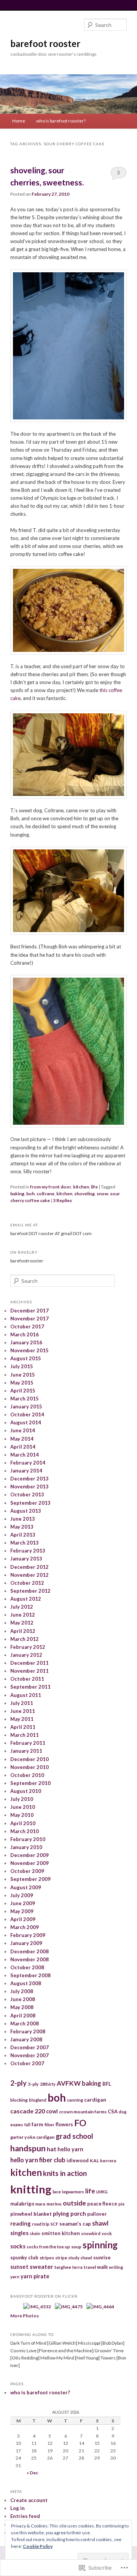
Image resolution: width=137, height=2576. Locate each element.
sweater (41, 2266)
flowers (64, 2124)
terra (77, 2267)
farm (37, 2124)
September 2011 (30, 1687)
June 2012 (23, 1615)
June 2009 (23, 1903)
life (94, 1187)
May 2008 (22, 2007)
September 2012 (30, 1591)
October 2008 (27, 1967)
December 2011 (29, 1663)
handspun (28, 2148)
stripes (47, 2258)
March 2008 (25, 2023)
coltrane (45, 1194)
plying (61, 2213)
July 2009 (22, 1895)
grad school (74, 2136)
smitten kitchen (61, 2233)
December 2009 (29, 1855)
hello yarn (70, 2149)
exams (17, 2125)
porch (78, 2213)
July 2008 (22, 1991)
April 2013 (23, 1535)
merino (54, 2204)
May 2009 (22, 1911)
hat (52, 2149)
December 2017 (29, 1311)
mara (40, 2204)
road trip (41, 2224)
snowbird (91, 2233)
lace (57, 2192)
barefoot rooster (45, 43)
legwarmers (73, 2192)
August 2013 (26, 1511)
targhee (63, 2267)
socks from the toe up (48, 2247)
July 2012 (22, 1607)
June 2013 (23, 1519)
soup (76, 2247)
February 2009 (28, 1935)
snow (102, 1194)
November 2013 (29, 1487)
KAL (94, 2161)
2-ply (18, 2083)
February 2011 (28, 1743)
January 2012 (26, 1655)
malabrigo (22, 2204)
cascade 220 (28, 2111)
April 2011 (23, 1727)
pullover (97, 2214)
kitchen (81, 1187)
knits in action (65, 2173)
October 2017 (27, 1326)
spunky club (24, 2257)
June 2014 (23, 1430)
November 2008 (29, 1959)
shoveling (84, 1194)
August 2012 (26, 1599)
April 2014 (23, 1447)
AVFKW (69, 2083)
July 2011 (22, 1703)
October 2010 (27, 1775)
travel (90, 2267)
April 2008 (23, 2016)
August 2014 (26, 1422)
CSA (113, 2111)
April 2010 (23, 1823)
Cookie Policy (38, 2546)
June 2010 (23, 1807)
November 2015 (29, 1350)
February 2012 (28, 1647)
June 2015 (23, 1375)
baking (17, 1194)
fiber (49, 2125)
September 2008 (30, 1975)
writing (116, 2267)
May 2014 (22, 1439)
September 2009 (30, 1879)
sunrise (102, 2257)
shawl (100, 2223)
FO (80, 2123)
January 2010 (26, 1847)
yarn (15, 2277)
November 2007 (29, 2055)
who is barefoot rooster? (61, 121)
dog (123, 2112)
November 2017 (29, 1319)
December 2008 (29, 1951)
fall (27, 2125)
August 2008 (26, 1983)
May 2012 (22, 1623)
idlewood (78, 2161)
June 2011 (23, 1711)
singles (19, 2233)
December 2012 (29, 1567)
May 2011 (22, 1719)
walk (102, 2267)
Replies (62, 1200)
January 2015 (26, 1407)
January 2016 (26, 1342)
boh (30, 1194)
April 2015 (23, 1391)
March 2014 (25, 1455)
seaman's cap (75, 2224)
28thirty (48, 2084)
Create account (29, 2500)
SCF (54, 2224)
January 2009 (26, 1943)
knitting (31, 2189)
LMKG (102, 2192)
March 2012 (25, 1639)
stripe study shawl (74, 2258)
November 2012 (29, 1575)
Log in (18, 2508)
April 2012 (23, 1631)
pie (121, 2204)
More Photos (25, 2316)
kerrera (108, 2161)
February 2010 (28, 1839)
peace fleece (102, 2204)
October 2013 (27, 1494)
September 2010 (30, 1783)
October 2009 (27, 1871)
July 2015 (22, 1366)
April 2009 (23, 1919)
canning (75, 2100)
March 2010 (25, 1831)
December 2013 (29, 1479)
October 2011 (27, 1679)
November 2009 (29, 1863)
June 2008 (23, 1999)
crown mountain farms (83, 2112)
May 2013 (22, 1527)
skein (35, 2233)
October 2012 (27, 1583)
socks (18, 2246)
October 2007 (27, 2063)
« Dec (32, 2473)
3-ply (33, 2084)
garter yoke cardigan (32, 2137)
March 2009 (25, 1927)
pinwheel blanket (31, 2214)
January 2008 (26, 2039)
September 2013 (30, 1503)
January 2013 (26, 1559)
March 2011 (25, 1735)
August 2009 (26, 1887)
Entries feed (25, 2516)
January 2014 (26, 1471)
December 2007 (29, 2047)
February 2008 (28, 2031)
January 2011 (26, 1751)
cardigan (95, 2100)
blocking (19, 2100)
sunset (19, 2267)
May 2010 (22, 1815)
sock (107, 2233)
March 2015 (25, 1399)
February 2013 (28, 1551)
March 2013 (25, 1543)
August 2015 (26, 1358)
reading (21, 2223)
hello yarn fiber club (38, 2160)
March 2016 (25, 1334)
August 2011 (26, 1695)
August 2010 (26, 1791)
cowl (52, 2111)
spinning (100, 2245)
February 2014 (28, 1463)
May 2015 (22, 1383)
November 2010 (29, 1767)
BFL (107, 2084)
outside (74, 2203)
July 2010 (22, 1799)
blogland (38, 2100)
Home (19, 121)
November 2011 (29, 1671)
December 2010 (29, 1759)
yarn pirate (35, 2276)
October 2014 (27, 1414)
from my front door (51, 1187)
